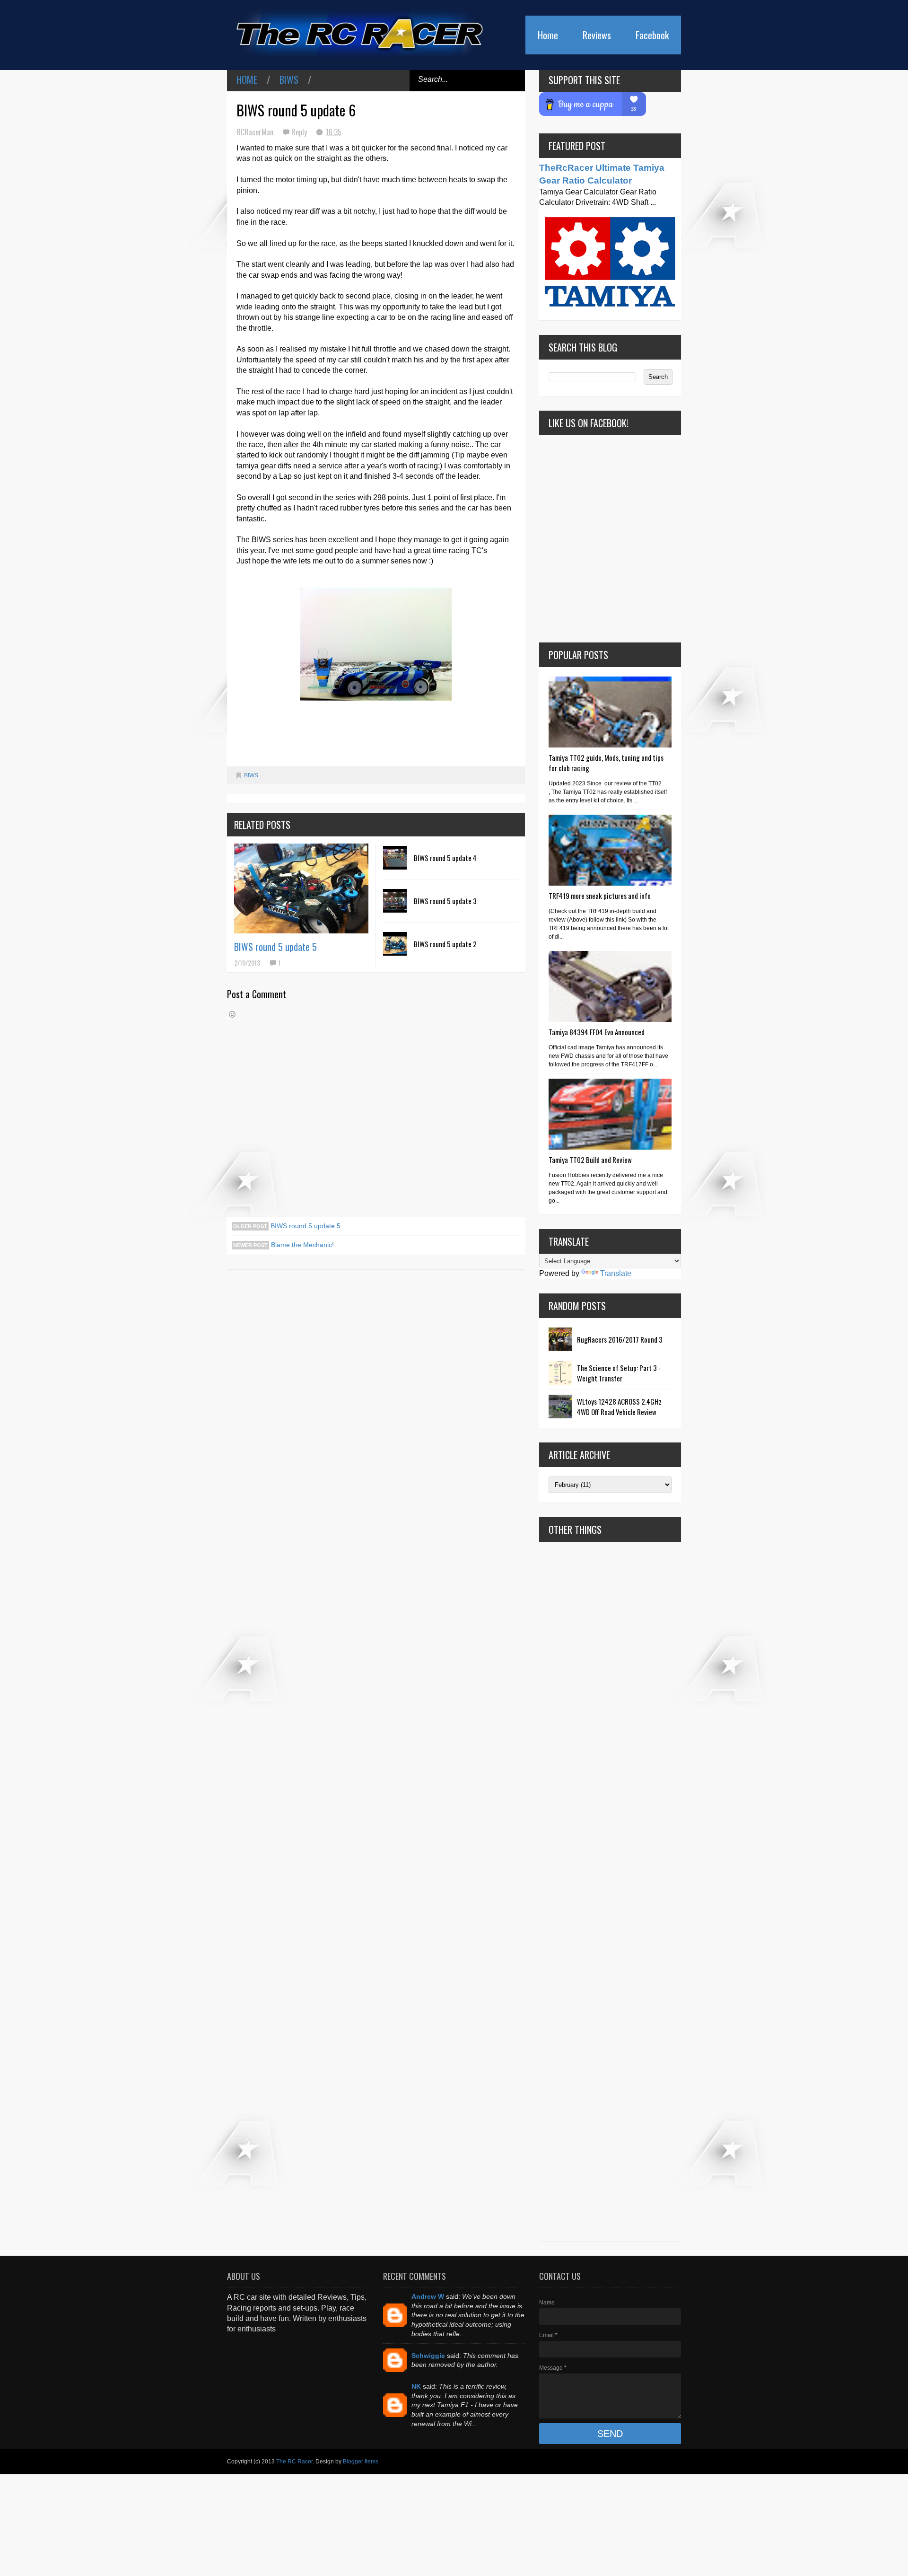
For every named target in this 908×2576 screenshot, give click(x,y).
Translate (616, 1273)
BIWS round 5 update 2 (445, 944)
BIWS (289, 79)
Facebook (652, 35)
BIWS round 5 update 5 (275, 947)
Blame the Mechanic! (301, 1245)
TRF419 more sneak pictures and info (600, 896)
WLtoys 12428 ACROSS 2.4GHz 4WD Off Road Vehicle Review (619, 1407)
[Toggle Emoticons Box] (232, 1014)
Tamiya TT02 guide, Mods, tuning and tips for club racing (606, 763)
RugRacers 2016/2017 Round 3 (620, 1339)
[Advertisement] (610, 1891)
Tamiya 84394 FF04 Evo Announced (597, 1032)
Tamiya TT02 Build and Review (590, 1160)
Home (548, 35)
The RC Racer (294, 2462)
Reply (300, 132)
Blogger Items (361, 2462)
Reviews (597, 35)
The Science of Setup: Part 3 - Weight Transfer (619, 1373)
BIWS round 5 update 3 (445, 901)
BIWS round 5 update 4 (445, 858)
